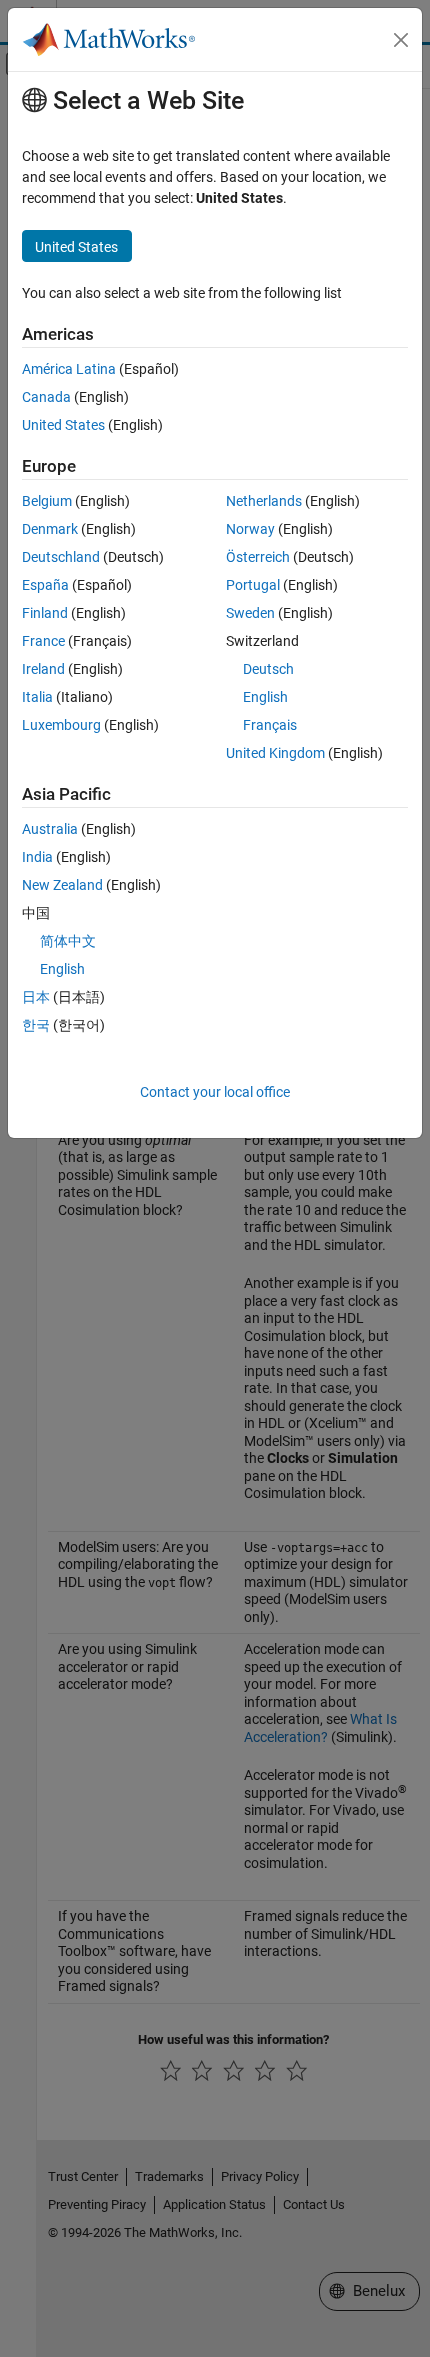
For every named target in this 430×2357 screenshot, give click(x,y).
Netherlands (264, 501)
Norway (250, 529)
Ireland (43, 669)
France (43, 641)
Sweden (250, 613)
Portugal (253, 585)
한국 (36, 1025)
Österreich (258, 557)
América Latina (69, 369)
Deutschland (61, 557)
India (37, 857)
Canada (46, 397)
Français (270, 725)
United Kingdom (275, 753)
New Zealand (62, 885)
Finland (45, 613)
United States (63, 425)
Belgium (47, 501)
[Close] (401, 40)
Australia (50, 829)
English (265, 697)
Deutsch (268, 669)
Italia (37, 697)
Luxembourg (61, 725)
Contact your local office (215, 1092)
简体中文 (68, 941)
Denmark (50, 529)
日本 (36, 997)
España (45, 585)
